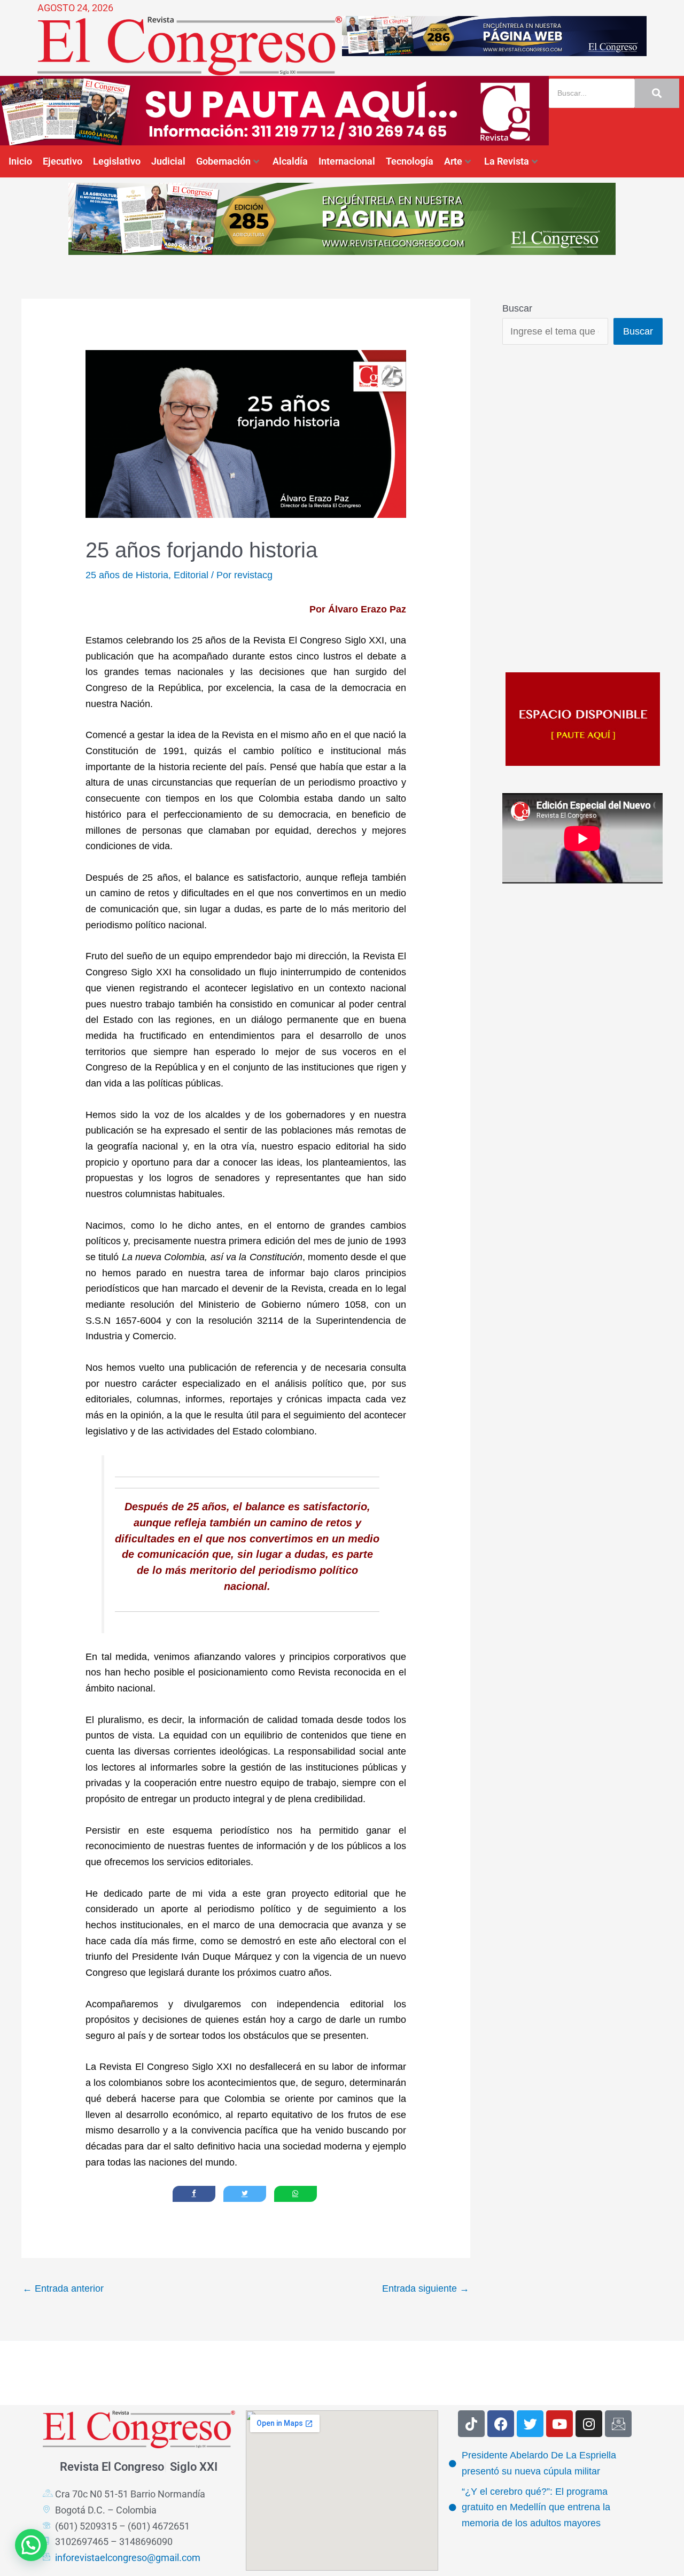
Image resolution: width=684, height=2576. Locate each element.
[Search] (657, 93)
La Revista (507, 161)
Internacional (347, 161)
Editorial (191, 575)
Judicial (168, 161)
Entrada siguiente (426, 2288)
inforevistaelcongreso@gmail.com (128, 2558)
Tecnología (410, 161)
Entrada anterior (63, 2288)
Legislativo (117, 161)
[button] (31, 2545)
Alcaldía (290, 161)
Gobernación (223, 161)
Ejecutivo (63, 161)
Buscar (517, 308)
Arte (453, 161)
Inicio (20, 161)
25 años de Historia (127, 575)
